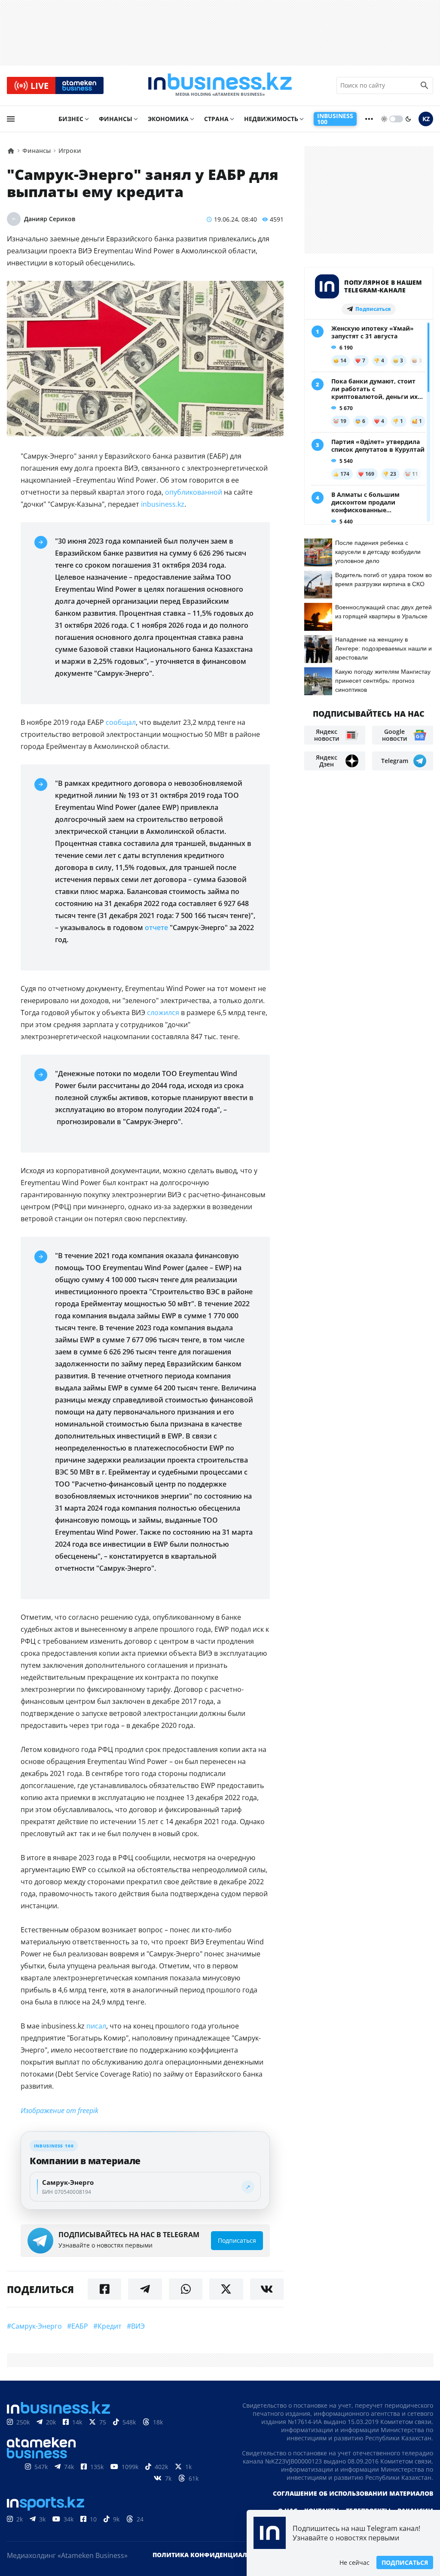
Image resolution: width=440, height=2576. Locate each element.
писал (96, 2026)
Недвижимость (271, 119)
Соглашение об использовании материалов (353, 2493)
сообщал (121, 722)
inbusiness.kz (163, 504)
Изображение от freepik (60, 2111)
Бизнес (71, 119)
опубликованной (194, 492)
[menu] (11, 119)
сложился (163, 1013)
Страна (216, 119)
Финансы (116, 119)
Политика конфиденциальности (213, 2555)
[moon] (408, 119)
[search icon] (425, 85)
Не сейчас (354, 2562)
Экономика (168, 119)
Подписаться (405, 2562)
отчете (156, 928)
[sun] (384, 119)
